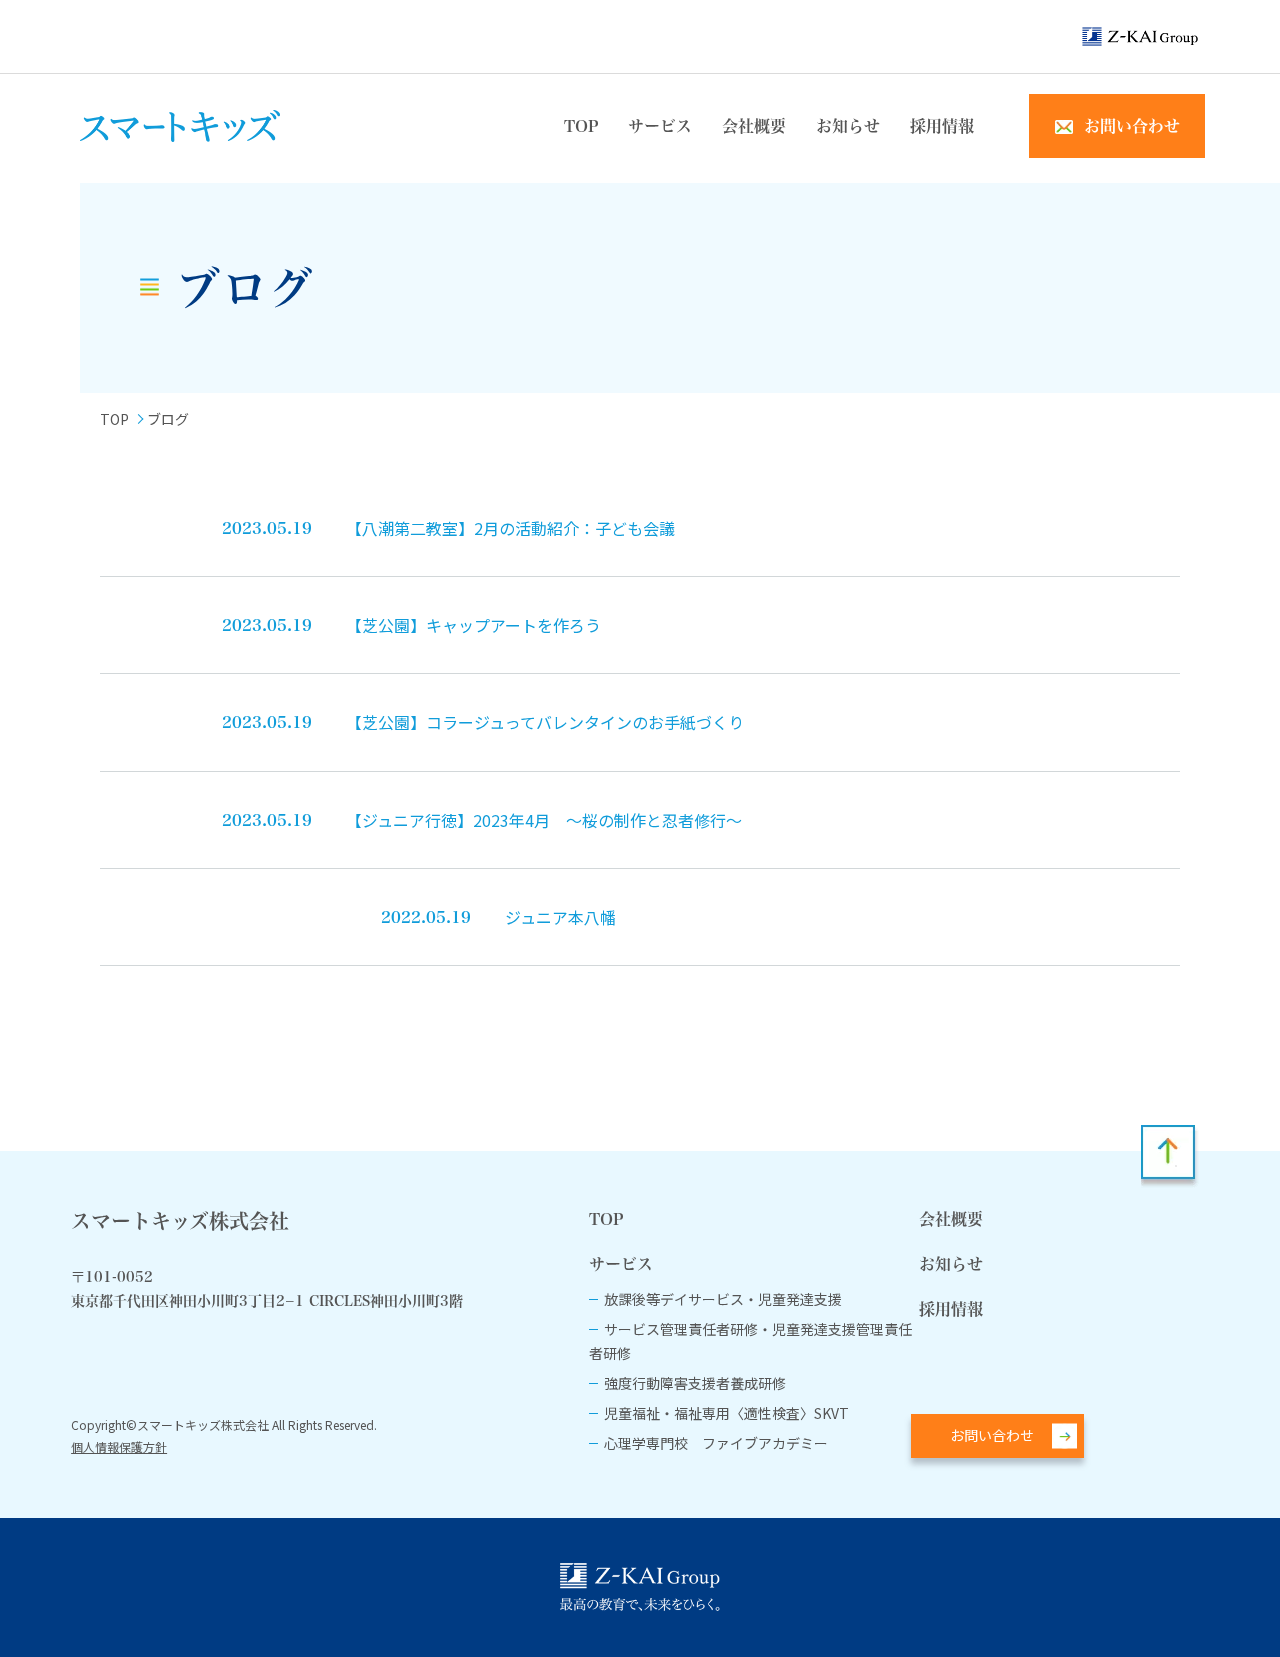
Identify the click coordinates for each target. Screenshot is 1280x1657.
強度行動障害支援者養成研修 (695, 1383)
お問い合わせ (992, 1435)
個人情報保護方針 (119, 1446)
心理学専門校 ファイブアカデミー (716, 1443)
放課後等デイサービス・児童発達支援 (723, 1299)
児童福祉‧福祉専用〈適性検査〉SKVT (726, 1413)
